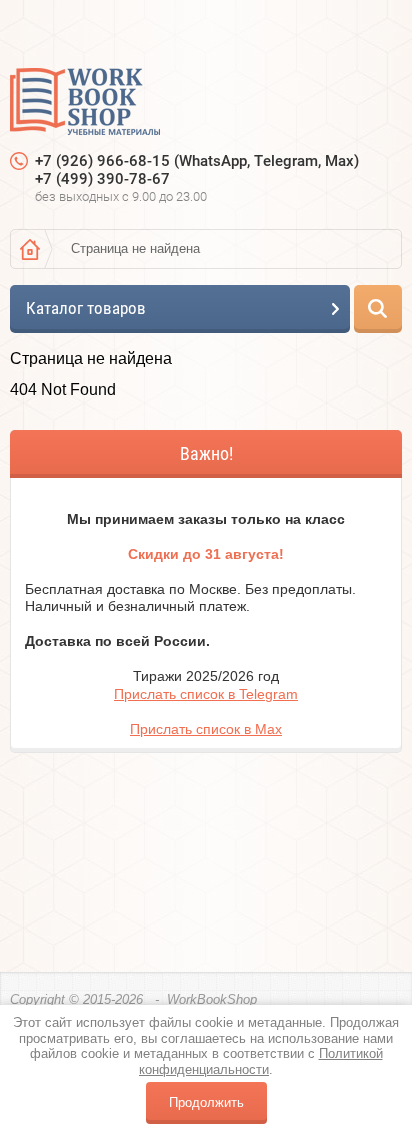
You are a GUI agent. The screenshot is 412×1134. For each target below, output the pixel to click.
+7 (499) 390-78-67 (102, 179)
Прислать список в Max (206, 729)
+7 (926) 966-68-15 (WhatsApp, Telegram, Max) (197, 161)
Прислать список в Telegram (206, 694)
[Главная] (30, 249)
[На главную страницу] (85, 104)
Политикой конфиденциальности (261, 1061)
